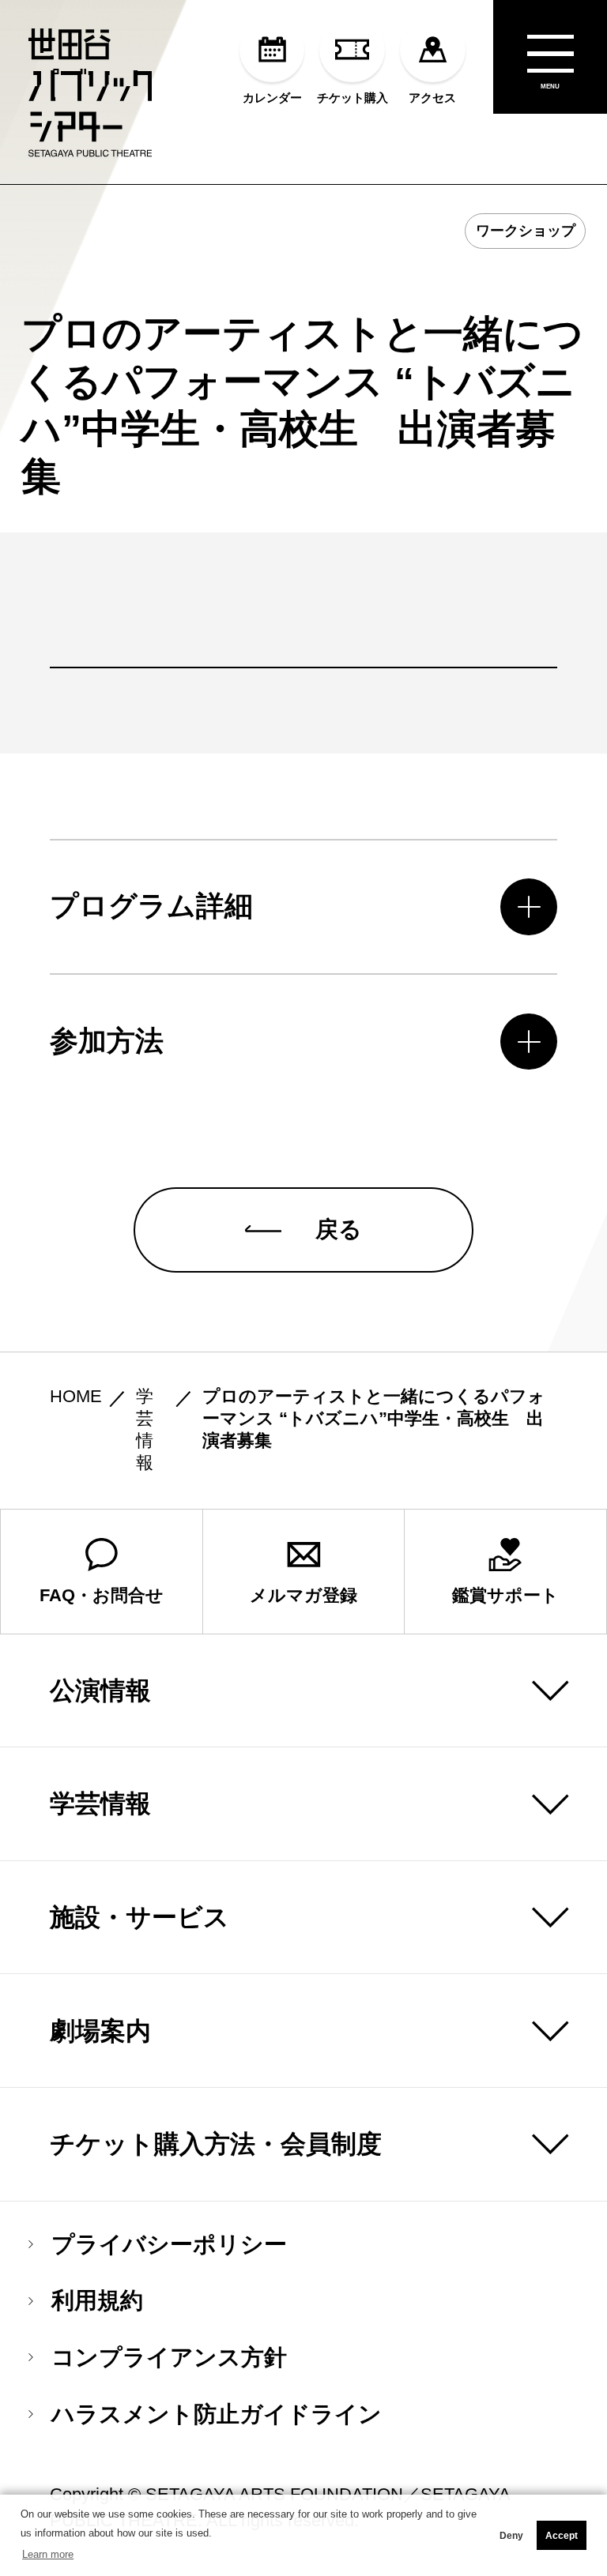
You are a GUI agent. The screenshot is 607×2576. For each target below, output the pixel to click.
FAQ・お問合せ (102, 1596)
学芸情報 (100, 1803)
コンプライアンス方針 (169, 2358)
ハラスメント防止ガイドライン (217, 2414)
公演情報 (100, 1690)
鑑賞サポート (505, 1596)
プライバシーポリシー (169, 2245)
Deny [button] (511, 2536)
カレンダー (272, 97)
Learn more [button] (48, 2554)
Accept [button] (562, 2536)
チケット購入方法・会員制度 (216, 2144)
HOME (76, 1397)
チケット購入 (353, 97)
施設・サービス (139, 1917)
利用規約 (97, 2301)
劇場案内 (100, 2031)
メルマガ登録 (303, 1596)
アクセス (432, 97)
